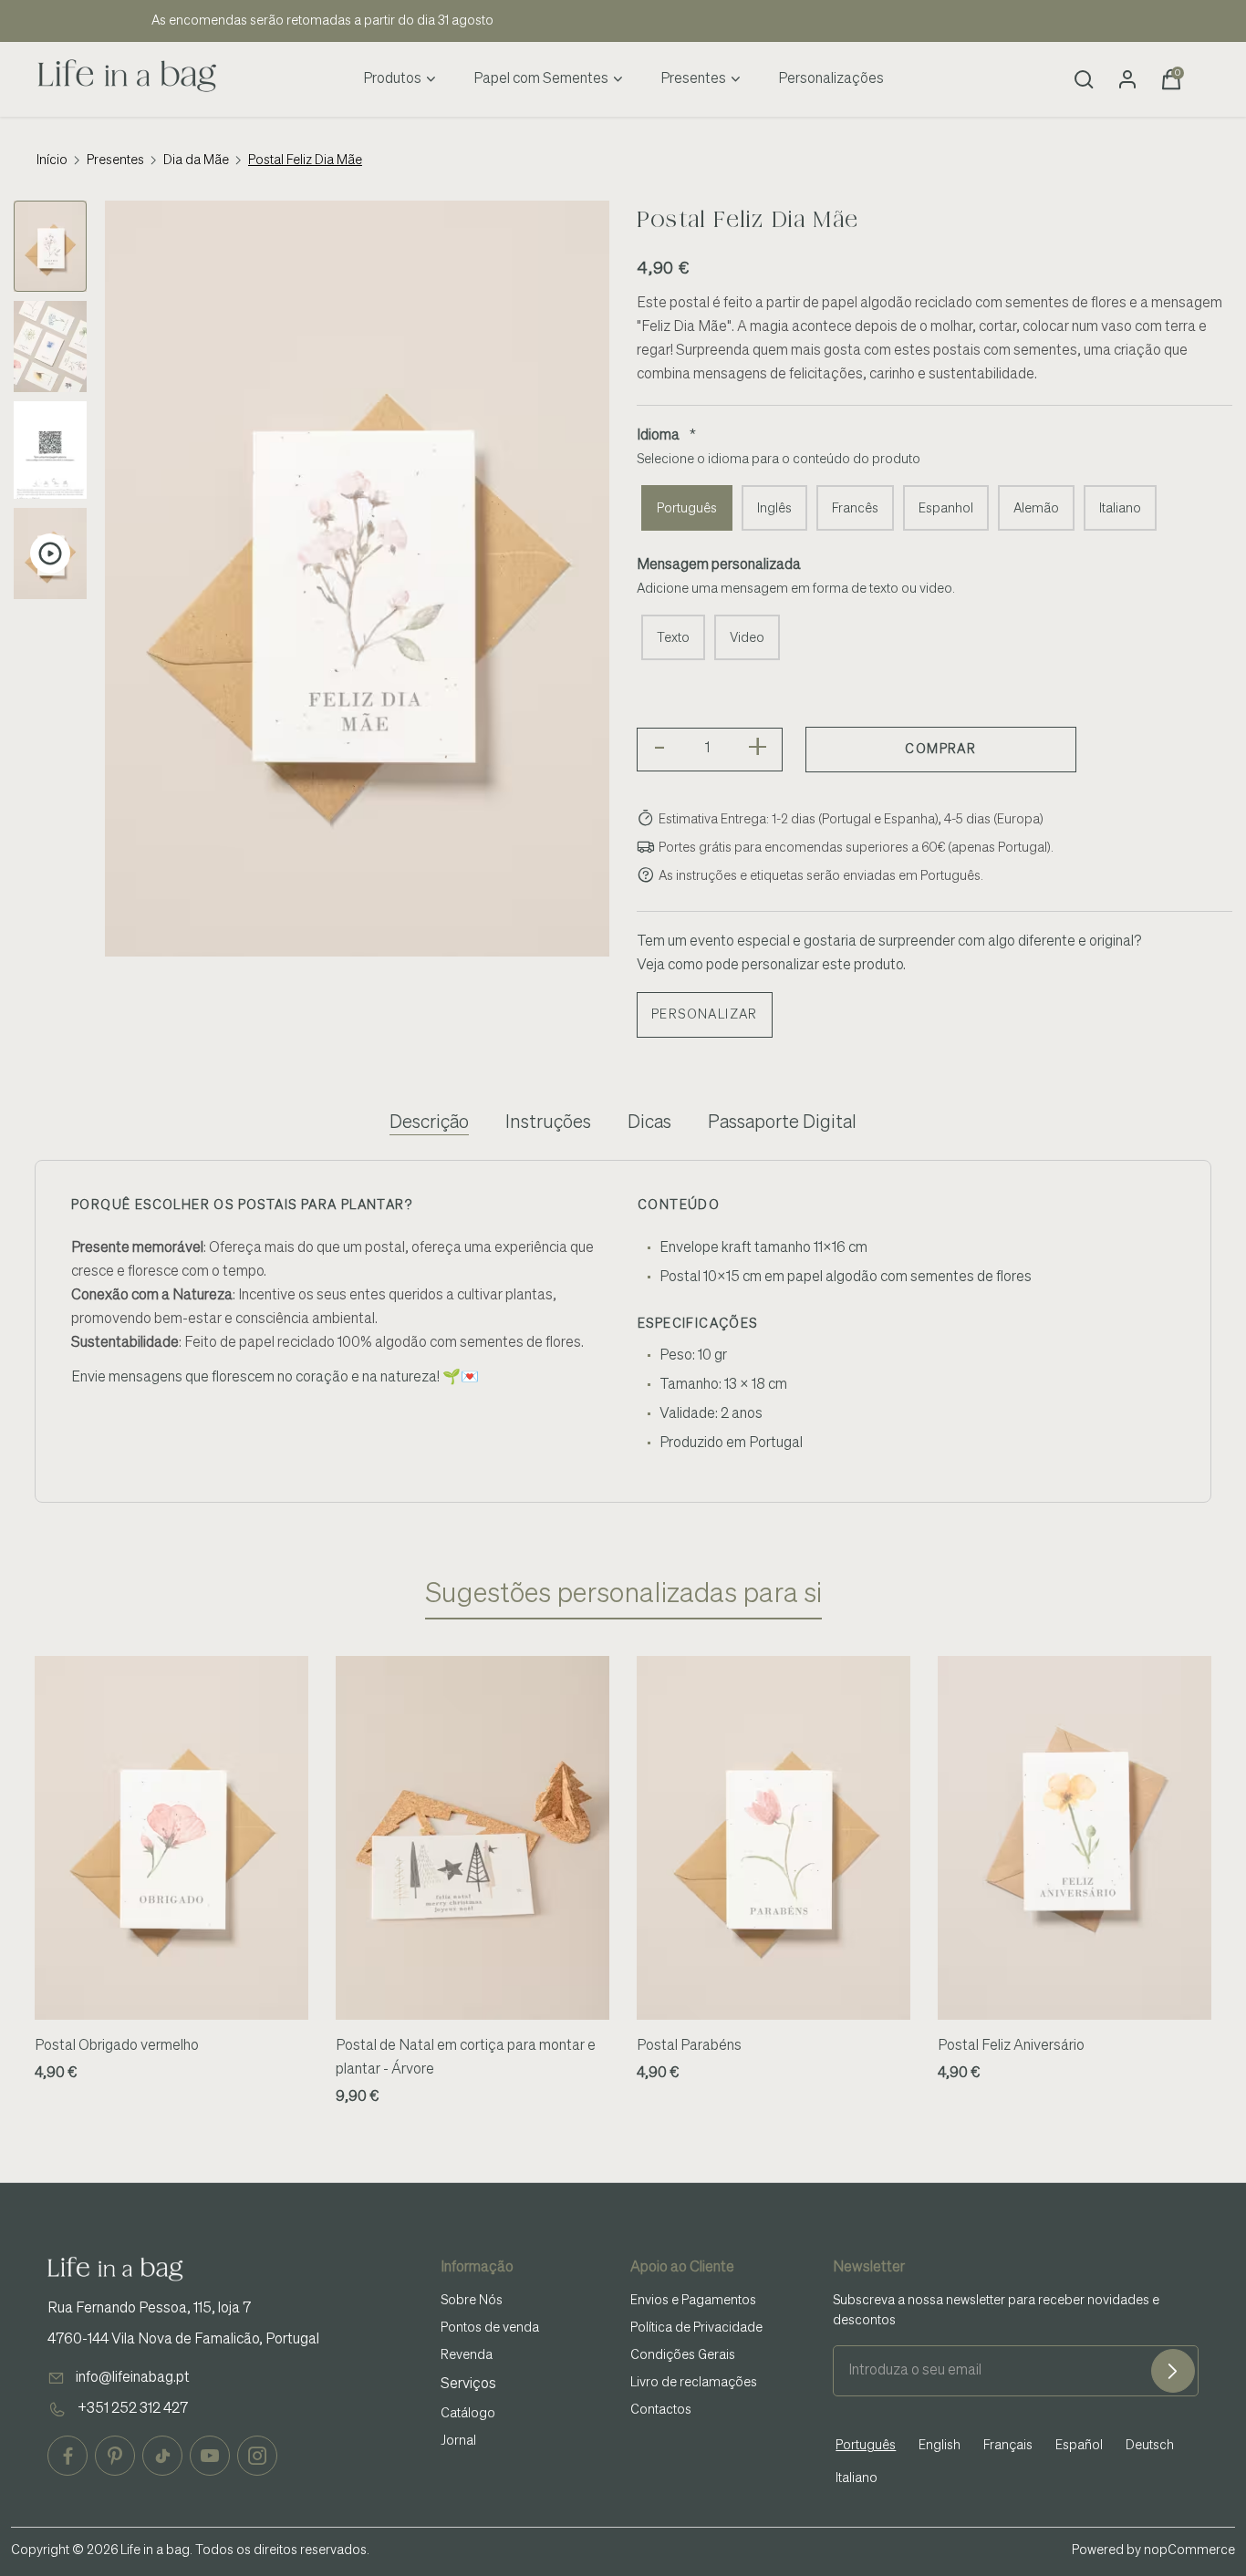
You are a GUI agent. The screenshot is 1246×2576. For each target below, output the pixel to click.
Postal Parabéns (689, 2046)
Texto (673, 638)
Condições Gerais (683, 2355)
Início (52, 160)
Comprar (940, 750)
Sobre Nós (472, 2301)
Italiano (1120, 509)
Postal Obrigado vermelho (117, 2046)
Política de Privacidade (696, 2328)
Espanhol (946, 509)
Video (747, 638)
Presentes (693, 79)
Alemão (1036, 509)
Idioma (658, 436)
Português (687, 509)
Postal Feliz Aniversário (1011, 2046)
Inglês (774, 509)
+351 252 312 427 (133, 2409)
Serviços (468, 2385)
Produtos (392, 79)
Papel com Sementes (541, 79)
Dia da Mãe (196, 160)
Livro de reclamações (694, 2383)
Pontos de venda (490, 2328)
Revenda (467, 2355)
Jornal (458, 2441)
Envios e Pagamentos (693, 2301)
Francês (855, 509)
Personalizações (831, 79)
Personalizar (705, 1015)
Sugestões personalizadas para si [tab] (623, 1595)
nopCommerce (1189, 2550)
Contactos (661, 2410)
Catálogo (468, 2414)
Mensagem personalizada (719, 565)
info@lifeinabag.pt (133, 2378)
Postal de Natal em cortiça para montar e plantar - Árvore (466, 2058)
